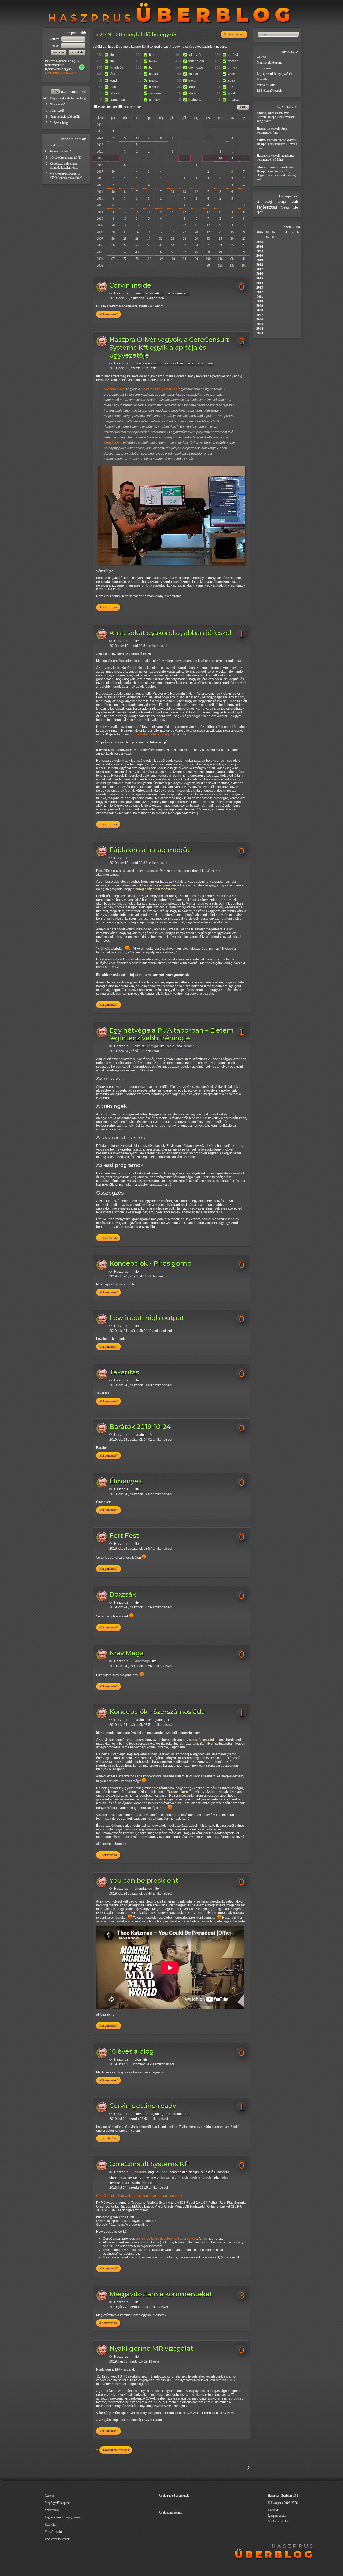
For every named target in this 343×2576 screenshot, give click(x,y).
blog (138, 2059)
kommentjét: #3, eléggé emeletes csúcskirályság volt (276, 175)
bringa (232, 68)
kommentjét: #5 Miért (270, 160)
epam (232, 80)
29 (196, 239)
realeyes (195, 100)
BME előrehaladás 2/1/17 (66, 157)
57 (125, 252)
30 (137, 138)
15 (137, 212)
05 (291, 232)
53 (137, 245)
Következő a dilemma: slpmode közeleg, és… (64, 166)
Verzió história (266, 85)
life (112, 55)
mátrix (153, 80)
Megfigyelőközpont (269, 62)
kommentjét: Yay (267, 132)
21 (232, 252)
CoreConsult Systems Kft (149, 2164)
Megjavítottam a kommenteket (161, 2294)
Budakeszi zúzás (60, 145)
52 (173, 252)
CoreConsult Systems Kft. (159, 389)
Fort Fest (124, 1536)
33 (208, 239)
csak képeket (132, 107)
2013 (100, 198)
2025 (100, 131)
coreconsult (118, 100)
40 (137, 252)
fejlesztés (195, 55)
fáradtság (116, 68)
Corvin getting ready (143, 2106)
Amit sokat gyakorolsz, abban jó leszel (170, 633)
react (126, 2183)
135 (220, 266)
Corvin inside (130, 285)
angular (154, 2172)
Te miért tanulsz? (60, 151)
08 (274, 237)
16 (113, 192)
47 (184, 245)
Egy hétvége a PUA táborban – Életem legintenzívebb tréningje (171, 1034)
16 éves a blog (132, 2051)
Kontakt (273, 2510)
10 (220, 158)
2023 (100, 145)
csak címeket (107, 107)
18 (173, 232)
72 (113, 252)
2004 (100, 259)
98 (232, 259)
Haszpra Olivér (115, 389)
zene (231, 74)
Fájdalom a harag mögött (154, 734)
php (217, 2177)
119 (173, 259)
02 (274, 232)
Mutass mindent (234, 34)
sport (231, 93)
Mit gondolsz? (109, 314)
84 (184, 259)
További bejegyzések (116, 2450)
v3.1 (295, 2496)
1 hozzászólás (108, 824)
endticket (156, 100)
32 (161, 239)
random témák (74, 139)
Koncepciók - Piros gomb (150, 1263)
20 (113, 225)
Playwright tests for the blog (68, 98)
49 (220, 252)
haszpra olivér (173, 363)
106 (161, 259)
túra (112, 74)
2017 (100, 172)
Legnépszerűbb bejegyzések (274, 74)
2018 (100, 165)
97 (113, 259)
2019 (100, 158)
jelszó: (56, 46)
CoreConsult (113, 443)
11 (149, 212)
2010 (100, 219)
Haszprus (121, 293)
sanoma (155, 93)
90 (196, 259)
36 (46, 151)
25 (149, 252)
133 (232, 266)
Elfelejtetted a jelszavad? (60, 73)
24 (244, 232)
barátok (233, 55)
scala (136, 2183)
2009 (100, 225)
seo (179, 1046)
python (115, 2183)
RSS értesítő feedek (269, 91)
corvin (139, 293)
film (112, 61)
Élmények (126, 1481)
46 (161, 245)
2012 (100, 205)
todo (192, 87)
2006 (100, 245)
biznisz (154, 87)
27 (125, 138)
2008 (100, 232)
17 (208, 212)
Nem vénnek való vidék (65, 117)
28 (125, 239)
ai (258, 202)
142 (45, 98)
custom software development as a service (166, 2239)
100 (208, 259)
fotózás (233, 61)
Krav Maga (127, 1653)
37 (161, 252)
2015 (100, 185)
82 (184, 252)
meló (192, 80)
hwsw (153, 61)
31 (161, 138)
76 (137, 259)
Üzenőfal (262, 79)
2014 (100, 192)
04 (285, 232)
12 (196, 192)
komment (78, 92)
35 (149, 138)
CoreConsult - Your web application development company (139, 2196)
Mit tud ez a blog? (279, 2521)
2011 (100, 212)
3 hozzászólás (108, 607)
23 (173, 239)
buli (152, 68)
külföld (193, 74)
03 (279, 232)
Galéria (261, 57)
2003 (100, 266)
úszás (232, 87)
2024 (100, 138)
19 (149, 239)
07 (268, 237)
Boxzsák (123, 1594)
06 (297, 232)
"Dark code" (57, 104)
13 (184, 192)
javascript (135, 2177)
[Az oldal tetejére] (222, 2474)
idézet (190, 363)
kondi (114, 80)
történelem (196, 61)
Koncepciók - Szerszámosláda (157, 1712)
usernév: (55, 39)
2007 (100, 239)
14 (137, 232)
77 (125, 259)
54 (173, 245)
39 (113, 239)
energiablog (155, 293)
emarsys (234, 100)
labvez (114, 93)
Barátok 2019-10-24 (140, 1427)
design (194, 2172)
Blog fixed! (57, 110)
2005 (100, 252)
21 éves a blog (59, 123)
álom (192, 93)
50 (149, 245)
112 (149, 259)
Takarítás (124, 1372)
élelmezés (196, 68)
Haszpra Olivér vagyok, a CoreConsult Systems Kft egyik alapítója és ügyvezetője (169, 347)
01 (268, 232)
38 (208, 252)
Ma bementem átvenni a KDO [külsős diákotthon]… (68, 176)
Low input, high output (147, 1318)
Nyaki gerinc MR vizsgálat (151, 2348)
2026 (100, 125)
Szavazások (264, 68)
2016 (100, 178)
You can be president (144, 1880)
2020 (100, 152)
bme (152, 55)
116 (220, 259)
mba (113, 87)
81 (244, 259)
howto (153, 74)
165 (244, 266)
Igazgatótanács (277, 2516)
